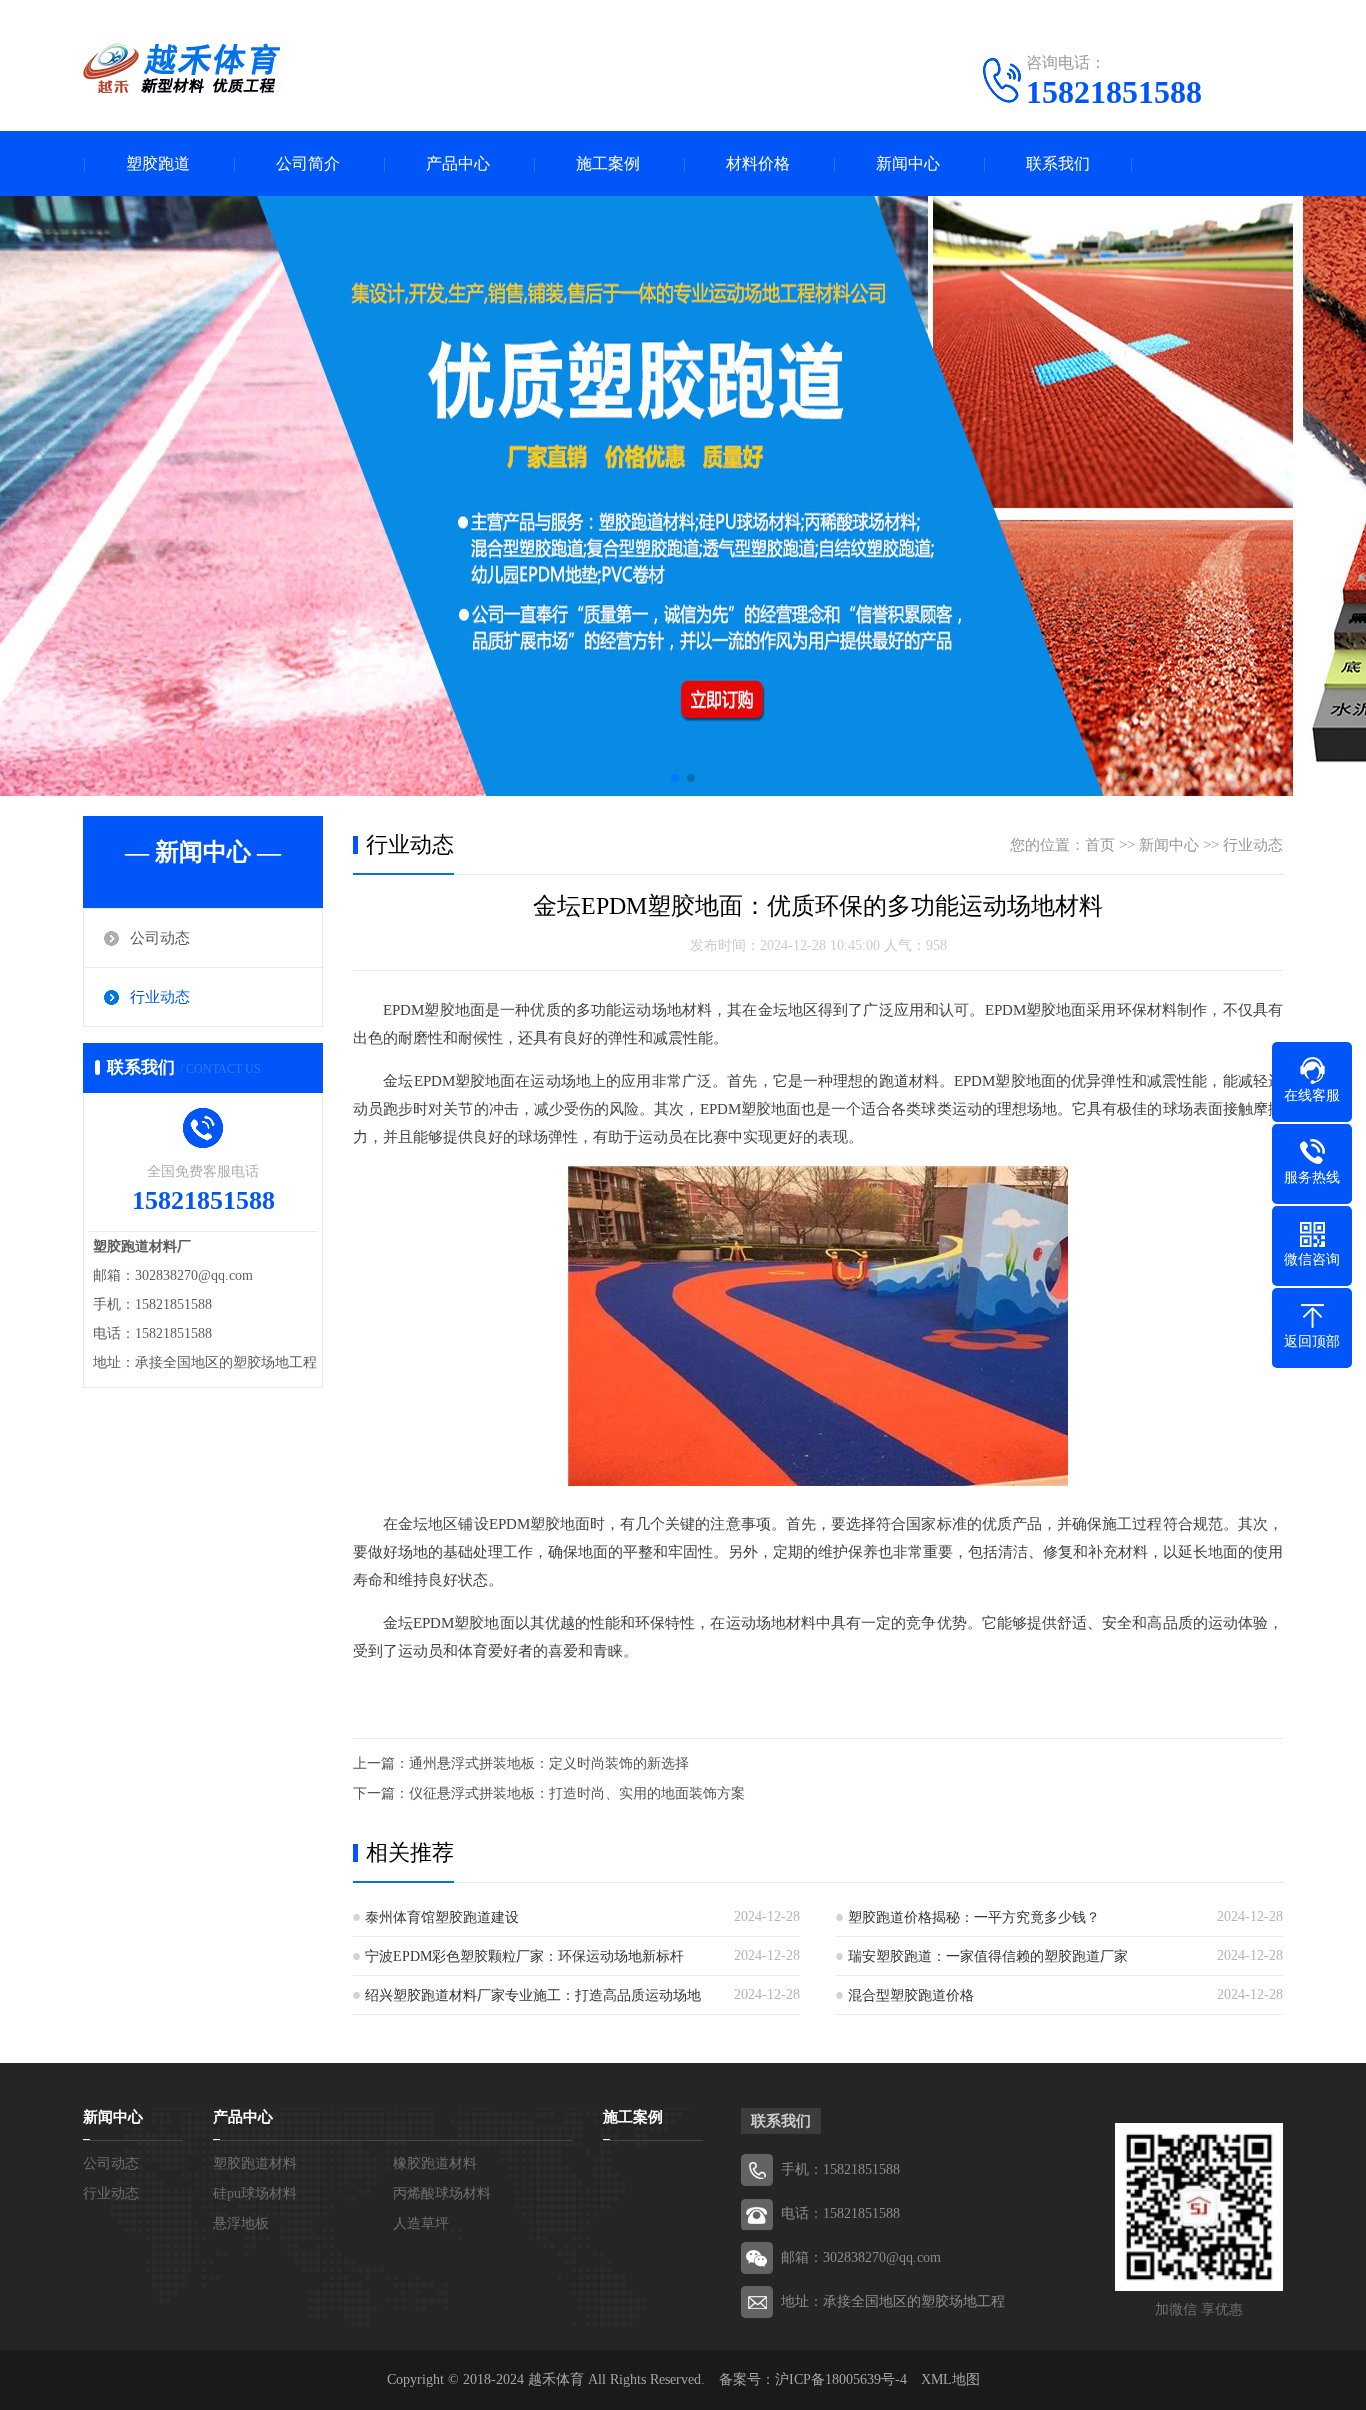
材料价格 (758, 163)
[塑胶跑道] (183, 68)
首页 (1100, 845)
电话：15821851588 (840, 2213)
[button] (675, 778)
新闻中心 (908, 163)
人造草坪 (421, 2223)
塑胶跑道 (158, 163)
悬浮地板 (241, 2223)
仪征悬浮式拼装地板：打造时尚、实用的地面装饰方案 (577, 1793)
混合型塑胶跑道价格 (911, 1995)
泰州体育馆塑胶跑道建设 (442, 1917)
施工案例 (608, 163)
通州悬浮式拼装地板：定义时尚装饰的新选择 (549, 1763)
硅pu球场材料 (255, 2193)
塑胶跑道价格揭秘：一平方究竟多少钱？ (974, 1917)
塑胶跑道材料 (255, 2163)
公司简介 (308, 163)
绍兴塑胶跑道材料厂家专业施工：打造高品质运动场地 (533, 1995)
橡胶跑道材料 (435, 2163)
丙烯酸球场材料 (442, 2193)
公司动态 (160, 938)
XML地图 (950, 2379)
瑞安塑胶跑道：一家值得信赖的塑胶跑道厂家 (988, 1956)
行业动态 (160, 997)
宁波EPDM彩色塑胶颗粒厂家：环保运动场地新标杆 (524, 1956)
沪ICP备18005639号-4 (841, 2379)
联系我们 (1058, 163)
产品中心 (458, 163)
